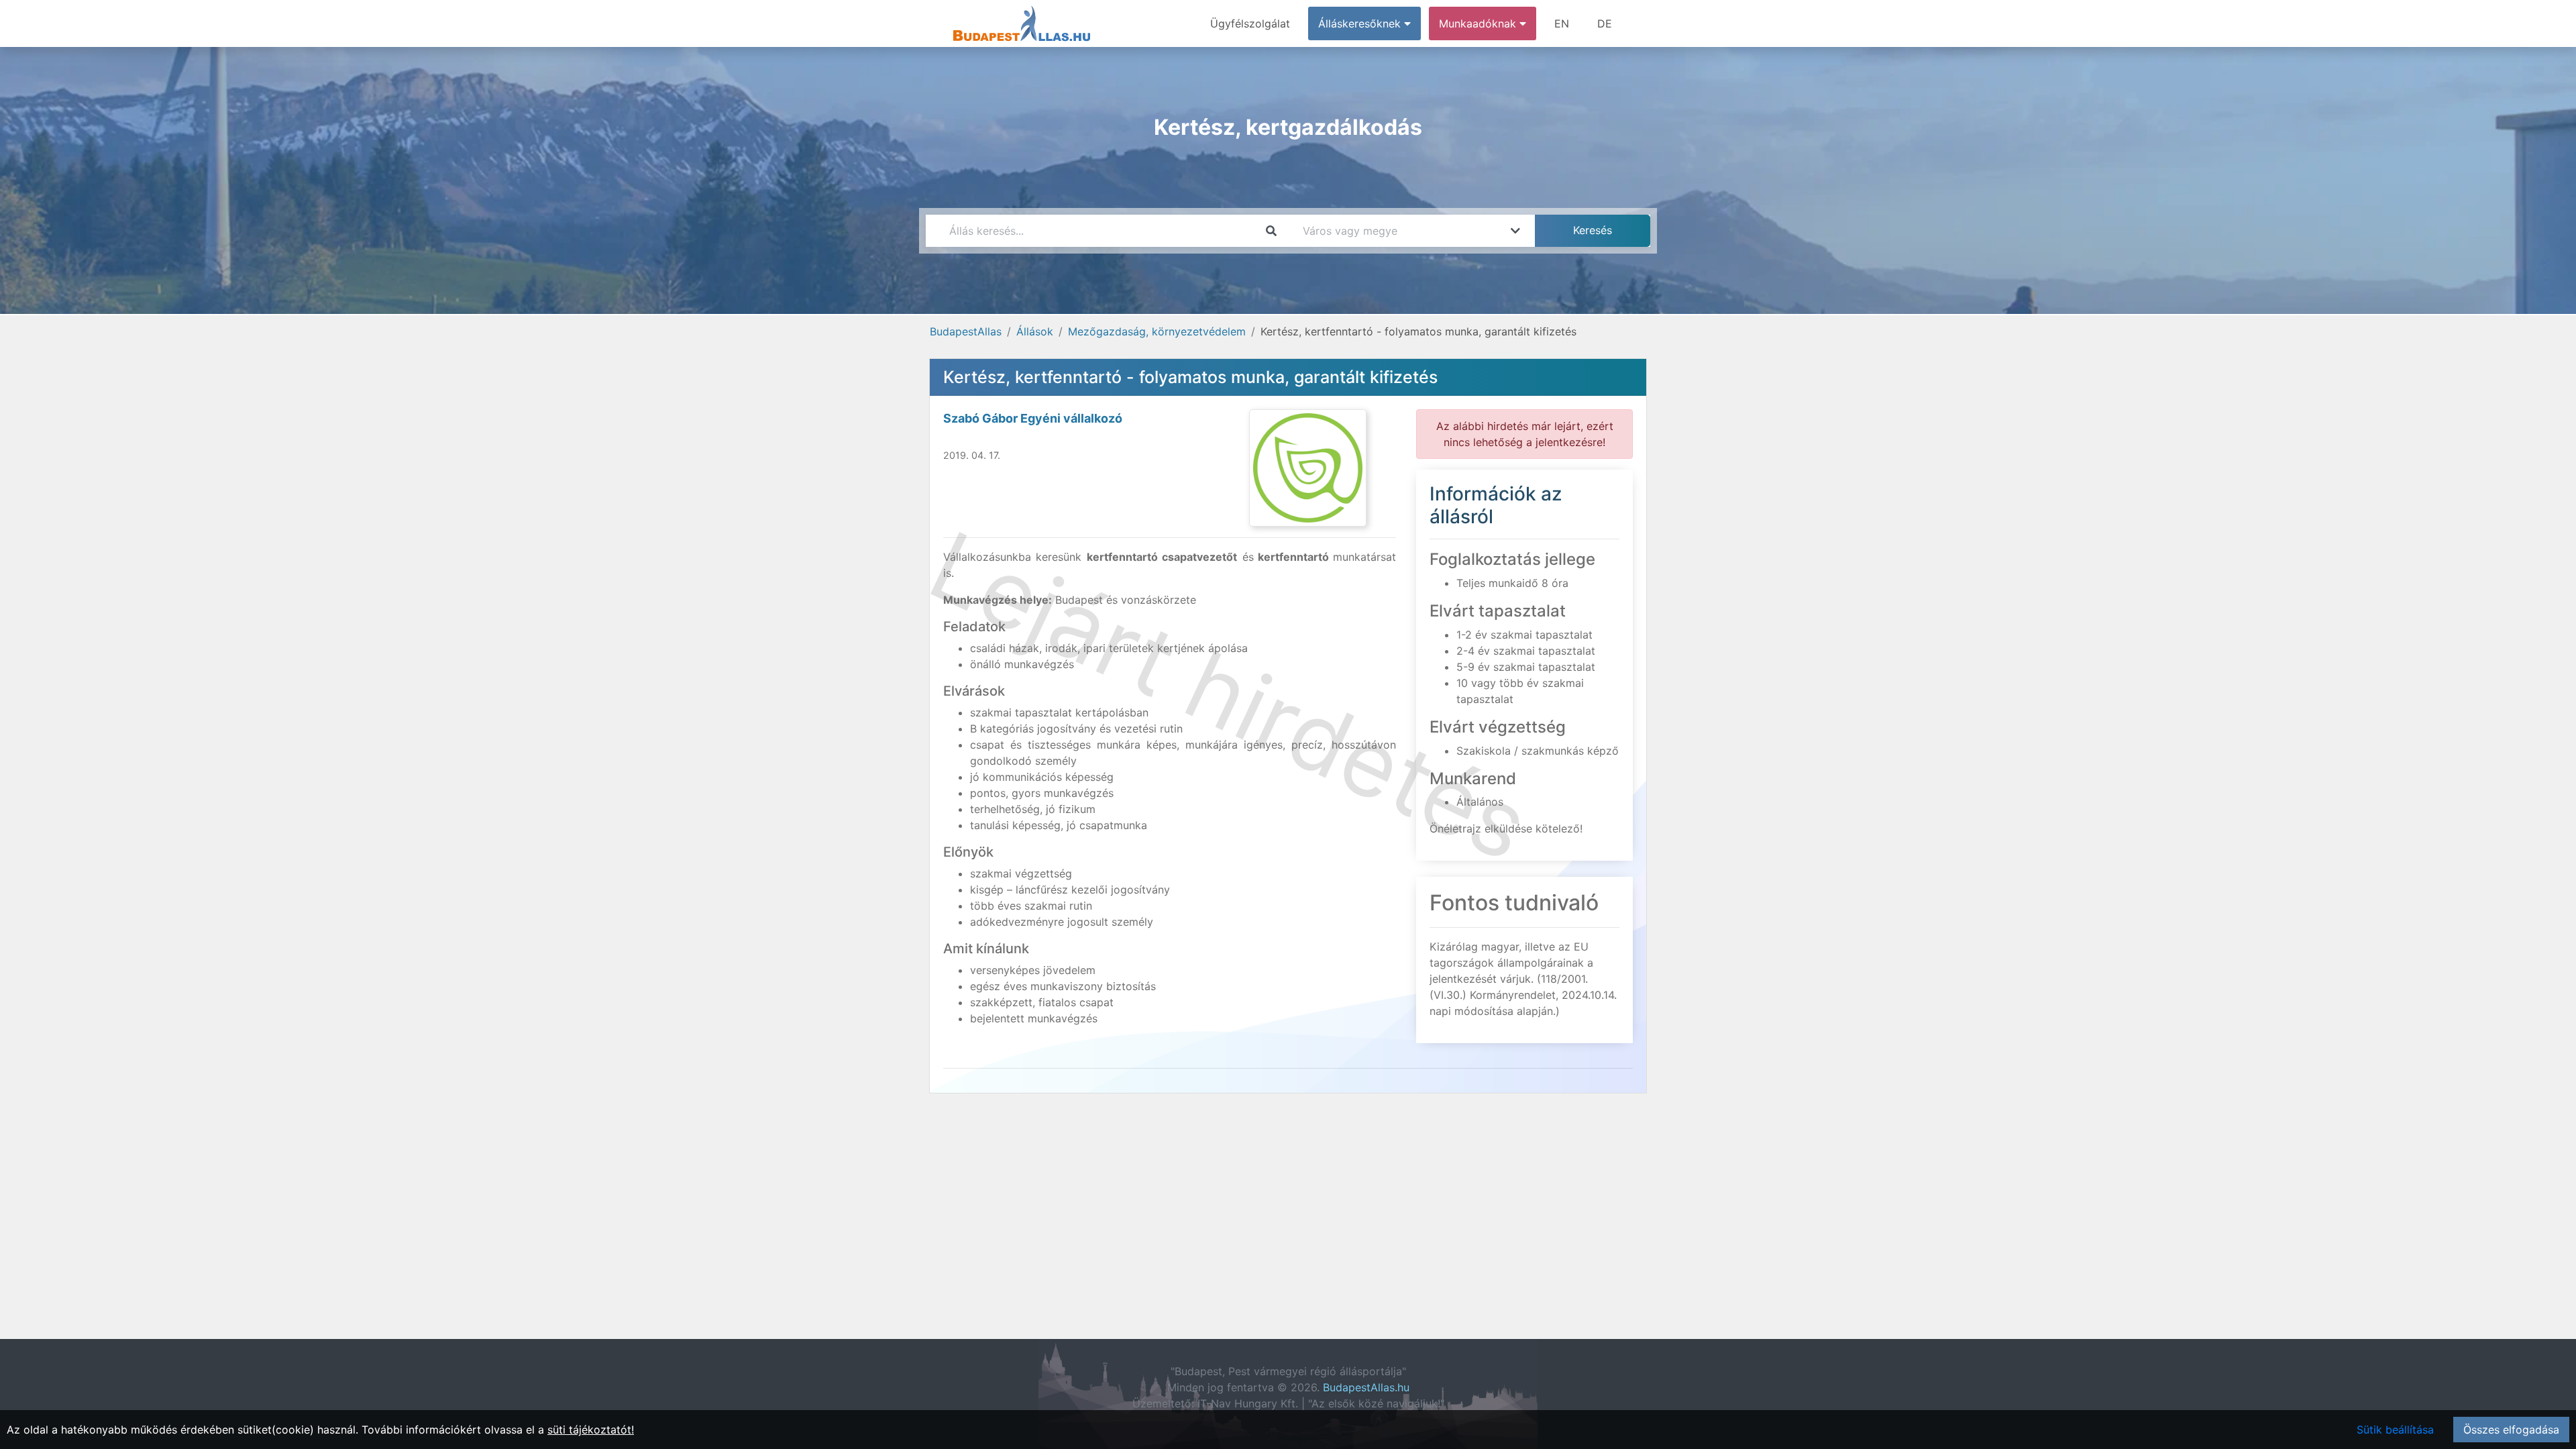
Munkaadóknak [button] (1479, 23)
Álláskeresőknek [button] (1361, 23)
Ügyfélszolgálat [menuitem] (1250, 23)
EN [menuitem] (1562, 23)
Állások (1035, 331)
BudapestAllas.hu (1366, 1387)
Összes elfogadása (2511, 1430)
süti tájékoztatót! (591, 1430)
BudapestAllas (966, 331)
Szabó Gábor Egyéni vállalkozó (1033, 418)
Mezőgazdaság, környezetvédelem (1157, 331)
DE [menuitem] (1605, 23)
